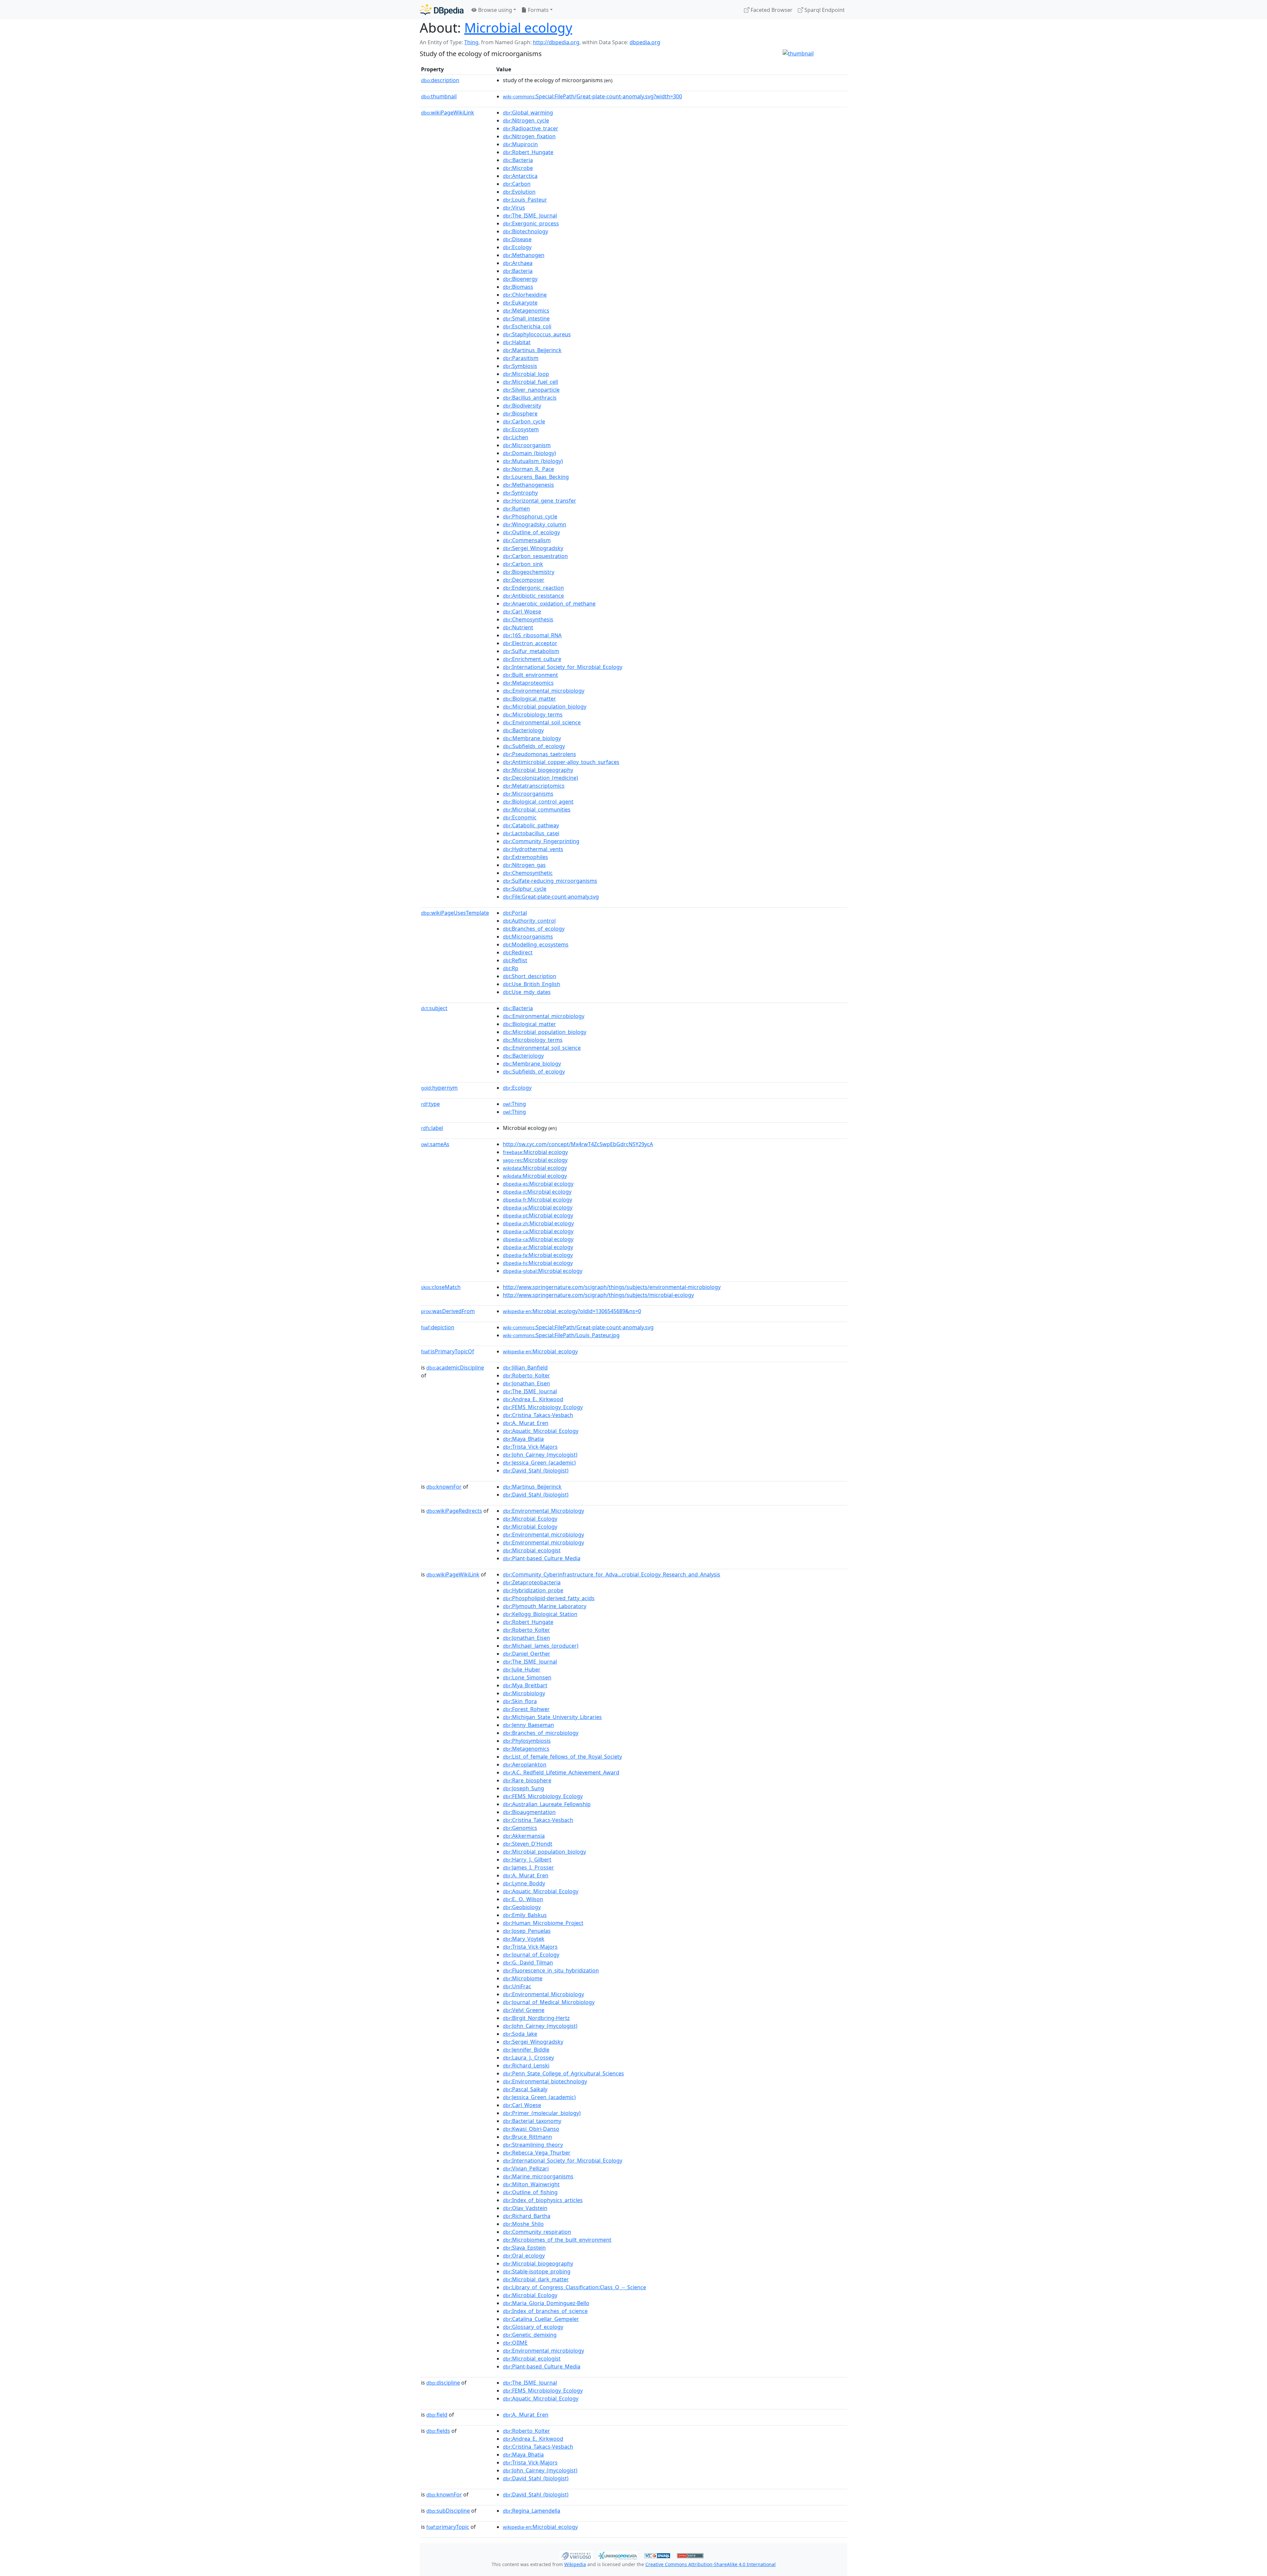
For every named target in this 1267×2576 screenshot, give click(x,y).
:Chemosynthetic (528, 873)
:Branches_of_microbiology (541, 1733)
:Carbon (517, 184)
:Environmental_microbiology (544, 691)
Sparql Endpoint (824, 10)
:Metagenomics (526, 311)
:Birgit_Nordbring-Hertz (536, 2018)
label (432, 1128)
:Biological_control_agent (538, 802)
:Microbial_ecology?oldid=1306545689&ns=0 (572, 1311)
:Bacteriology (523, 730)
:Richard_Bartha (527, 2216)
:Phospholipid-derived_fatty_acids (549, 1598)
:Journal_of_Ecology (531, 1955)
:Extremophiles (525, 857)
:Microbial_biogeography (538, 770)
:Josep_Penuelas (527, 1931)
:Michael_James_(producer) (541, 1646)
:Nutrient (518, 627)
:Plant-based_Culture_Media (542, 1558)
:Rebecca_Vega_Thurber (537, 2153)
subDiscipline (448, 2511)
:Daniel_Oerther (527, 1654)
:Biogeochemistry (529, 572)
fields (438, 2431)
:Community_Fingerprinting (541, 841)
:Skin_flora (520, 1701)
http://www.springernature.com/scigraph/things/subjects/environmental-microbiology (612, 1287)
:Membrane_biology (532, 738)
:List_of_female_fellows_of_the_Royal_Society (562, 1757)
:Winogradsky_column (535, 524)
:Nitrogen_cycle (526, 120)
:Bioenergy (520, 279)
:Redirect (518, 952)
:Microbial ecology (535, 1152)
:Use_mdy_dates (527, 992)
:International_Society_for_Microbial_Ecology (563, 667)
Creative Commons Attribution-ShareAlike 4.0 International (711, 2564)
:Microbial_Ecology (530, 1519)
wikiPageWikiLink (448, 113)
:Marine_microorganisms (538, 2176)
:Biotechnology (525, 231)
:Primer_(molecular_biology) (542, 2113)
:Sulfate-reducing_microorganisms (550, 881)
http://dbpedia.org (556, 42)
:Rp (511, 968)
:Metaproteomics (528, 683)
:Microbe (518, 168)
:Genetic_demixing (530, 2335)
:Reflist (515, 960)
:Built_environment (530, 675)
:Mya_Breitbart (525, 1685)
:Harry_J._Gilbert (527, 1860)
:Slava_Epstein (524, 2248)
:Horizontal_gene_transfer (539, 501)
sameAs (435, 1144)
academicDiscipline (455, 1368)
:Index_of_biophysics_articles (543, 2200)
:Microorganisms (528, 794)
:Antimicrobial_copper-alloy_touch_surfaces (561, 762)
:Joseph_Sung (523, 1788)
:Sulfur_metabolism (531, 651)
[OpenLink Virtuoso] (576, 2555)
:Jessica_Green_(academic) (539, 1463)
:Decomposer (524, 580)
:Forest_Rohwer (526, 1709)
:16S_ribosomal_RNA (532, 635)
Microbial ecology (518, 28)
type (430, 1104)
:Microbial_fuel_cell (530, 382)
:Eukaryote (520, 303)
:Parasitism (521, 358)
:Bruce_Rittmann (527, 2137)
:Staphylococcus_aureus (537, 334)
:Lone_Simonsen (527, 1677)
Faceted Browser (771, 10)
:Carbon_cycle (524, 421)
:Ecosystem (521, 429)
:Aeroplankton (525, 1765)
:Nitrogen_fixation (529, 136)
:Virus (514, 208)
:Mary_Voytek (524, 1939)
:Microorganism (527, 445)
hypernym (439, 1088)
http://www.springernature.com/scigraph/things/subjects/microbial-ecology (598, 1295)
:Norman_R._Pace (528, 469)
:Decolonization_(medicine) (540, 778)
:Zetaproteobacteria (532, 1582)
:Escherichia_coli (527, 326)
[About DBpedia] (442, 10)
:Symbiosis (520, 366)
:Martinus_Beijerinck (532, 350)
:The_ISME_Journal (530, 215)
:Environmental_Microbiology (543, 1511)
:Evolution (519, 192)
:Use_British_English (532, 984)
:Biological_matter (529, 699)
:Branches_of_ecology (534, 929)
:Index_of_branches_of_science (545, 2311)
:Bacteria (518, 160)
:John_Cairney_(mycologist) (540, 1455)
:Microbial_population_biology (545, 707)
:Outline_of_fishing (530, 2192)
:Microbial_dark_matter (536, 2279)
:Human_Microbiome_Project (543, 1923)
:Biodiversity (522, 406)
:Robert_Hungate (528, 152)
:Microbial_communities (537, 809)
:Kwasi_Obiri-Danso (531, 2129)
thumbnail (439, 96)
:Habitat (517, 342)
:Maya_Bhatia (523, 1439)
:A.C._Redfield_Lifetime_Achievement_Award (561, 1772)
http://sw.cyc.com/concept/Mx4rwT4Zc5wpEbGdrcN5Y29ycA (578, 1144)
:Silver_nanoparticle (531, 390)
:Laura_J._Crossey (528, 2058)
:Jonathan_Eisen (526, 1383)
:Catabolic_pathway (531, 825)
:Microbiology (524, 1693)
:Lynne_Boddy (524, 1883)
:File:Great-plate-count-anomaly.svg (551, 897)
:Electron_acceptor (530, 643)
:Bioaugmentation (529, 1812)
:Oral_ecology (524, 2256)
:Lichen (516, 437)
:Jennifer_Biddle (526, 2050)
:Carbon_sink (523, 564)
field (437, 2415)
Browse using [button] (494, 10)
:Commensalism (527, 540)
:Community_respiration (537, 2232)
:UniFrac (517, 1986)
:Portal (515, 913)
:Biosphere (520, 413)
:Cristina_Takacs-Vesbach (538, 1415)
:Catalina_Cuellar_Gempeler (541, 2319)
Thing (471, 42)
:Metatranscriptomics (534, 786)
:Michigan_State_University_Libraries (552, 1717)
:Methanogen (524, 255)
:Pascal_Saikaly (525, 2089)
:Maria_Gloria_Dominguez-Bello (546, 2303)
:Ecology (517, 247)
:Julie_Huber (522, 1669)
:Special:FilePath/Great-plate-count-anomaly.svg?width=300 (592, 96)
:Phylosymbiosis (527, 1741)
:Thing (514, 1104)
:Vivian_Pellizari (526, 2168)
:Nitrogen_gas (524, 865)
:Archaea (518, 263)
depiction (438, 1327)
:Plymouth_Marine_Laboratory (545, 1606)
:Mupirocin (520, 144)
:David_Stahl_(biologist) (536, 1470)
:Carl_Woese (522, 611)
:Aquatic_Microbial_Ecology (541, 1431)
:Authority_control (529, 921)
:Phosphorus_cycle (530, 516)
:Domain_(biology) (529, 453)
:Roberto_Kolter (526, 1375)
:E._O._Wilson (523, 1899)
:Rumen (516, 509)
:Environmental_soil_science (542, 722)
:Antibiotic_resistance (533, 596)
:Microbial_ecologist (532, 1550)
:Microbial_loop (526, 374)
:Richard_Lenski (526, 2065)
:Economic (520, 817)
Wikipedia (575, 2564)
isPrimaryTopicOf (448, 1351)
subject (434, 1008)
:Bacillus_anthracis (530, 398)
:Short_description (530, 976)
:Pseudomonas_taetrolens (539, 754)
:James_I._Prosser (528, 1867)
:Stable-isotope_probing (537, 2271)
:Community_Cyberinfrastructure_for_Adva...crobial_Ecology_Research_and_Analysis (612, 1574)
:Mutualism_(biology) (533, 461)
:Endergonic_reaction (533, 588)
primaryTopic (448, 2527)
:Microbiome (523, 1978)
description (440, 80)
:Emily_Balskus (525, 1915)
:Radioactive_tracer (531, 128)
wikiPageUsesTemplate (455, 913)
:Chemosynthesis (528, 619)
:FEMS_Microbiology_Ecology (543, 1407)
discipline (443, 2383)
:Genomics (520, 1828)
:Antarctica (520, 176)
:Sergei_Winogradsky (533, 548)
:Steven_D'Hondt (528, 1844)
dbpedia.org (645, 42)
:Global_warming (528, 113)
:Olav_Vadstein (525, 2208)
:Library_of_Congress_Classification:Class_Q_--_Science (574, 2287)
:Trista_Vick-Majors (530, 1447)
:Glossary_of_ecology (533, 2327)
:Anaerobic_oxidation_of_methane (549, 604)
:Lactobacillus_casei (531, 833)
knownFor (444, 1487)
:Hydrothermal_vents (533, 849)
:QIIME (515, 2343)
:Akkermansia (524, 1836)
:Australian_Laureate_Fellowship (547, 1804)
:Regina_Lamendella (532, 2511)
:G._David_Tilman (528, 1963)
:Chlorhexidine (525, 295)
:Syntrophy (520, 493)
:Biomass (518, 287)
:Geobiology (522, 1907)
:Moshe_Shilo (523, 2224)
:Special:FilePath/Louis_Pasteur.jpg (561, 1335)
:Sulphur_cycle (525, 889)
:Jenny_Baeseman (528, 1725)
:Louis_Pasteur (525, 200)
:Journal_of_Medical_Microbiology (549, 2002)
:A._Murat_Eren (526, 1423)
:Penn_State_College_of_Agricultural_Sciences (563, 2073)
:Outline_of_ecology (531, 532)
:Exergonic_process (531, 223)
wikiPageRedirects (454, 1511)
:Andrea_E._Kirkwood (533, 1399)
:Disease (517, 239)
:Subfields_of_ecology (534, 746)
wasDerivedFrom (448, 1311)
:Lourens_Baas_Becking (536, 477)
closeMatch (441, 1287)
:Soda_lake (520, 2034)
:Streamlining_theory (533, 2145)
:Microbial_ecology (540, 1351)
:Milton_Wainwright (531, 2184)
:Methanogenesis (528, 485)
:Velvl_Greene (524, 2010)
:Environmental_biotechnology (545, 2081)
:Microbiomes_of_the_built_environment (557, 2240)
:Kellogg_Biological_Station (540, 1614)
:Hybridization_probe (533, 1590)
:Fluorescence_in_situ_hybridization (551, 1970)
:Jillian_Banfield (525, 1368)
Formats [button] (538, 10)
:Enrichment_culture (532, 659)
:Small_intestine (526, 318)
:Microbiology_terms (533, 714)
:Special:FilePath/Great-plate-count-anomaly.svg (578, 1327)
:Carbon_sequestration (535, 556)
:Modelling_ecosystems (536, 944)
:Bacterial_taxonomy (532, 2121)
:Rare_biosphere (527, 1780)
